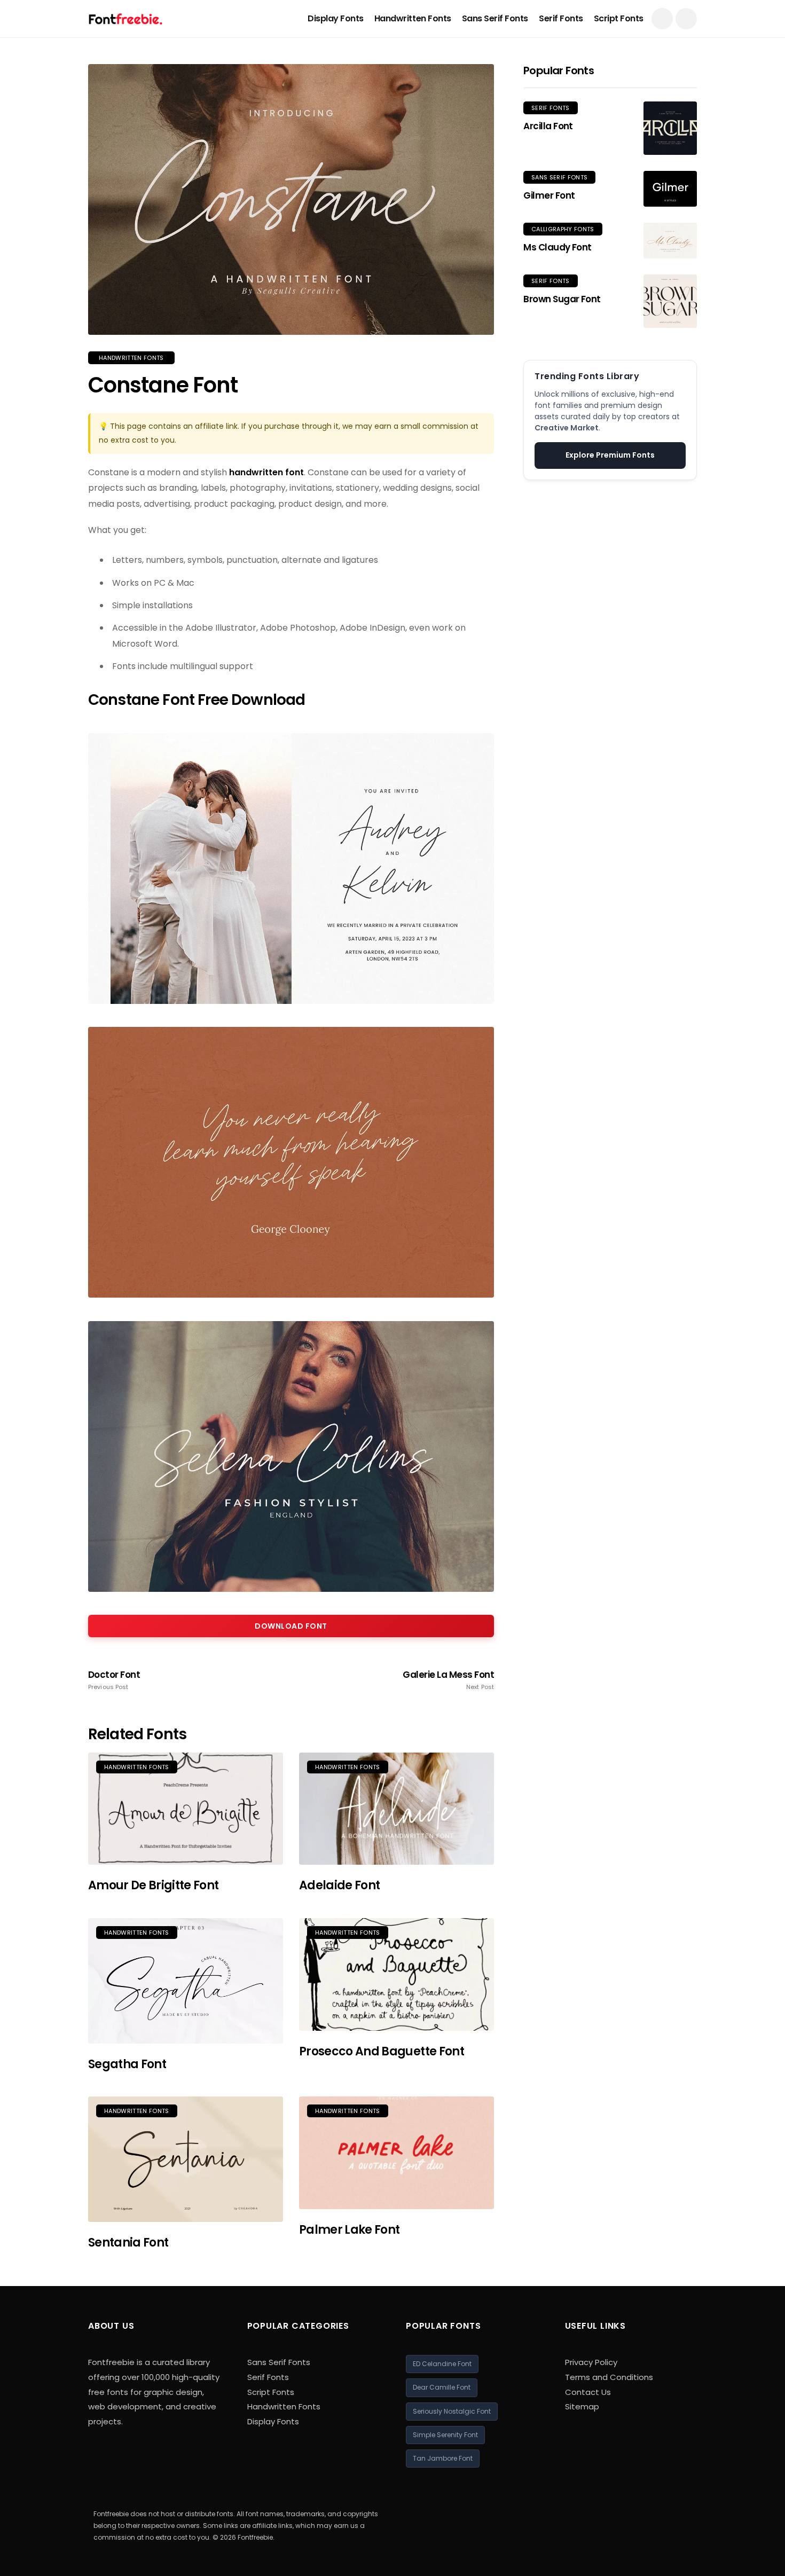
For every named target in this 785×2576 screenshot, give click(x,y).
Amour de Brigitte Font (153, 1885)
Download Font (291, 1626)
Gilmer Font (549, 195)
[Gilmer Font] (670, 189)
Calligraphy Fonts (563, 229)
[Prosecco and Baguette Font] (397, 1974)
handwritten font (266, 472)
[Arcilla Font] (670, 128)
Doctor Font (114, 1680)
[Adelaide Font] (397, 1809)
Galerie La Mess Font (448, 1680)
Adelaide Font (339, 1885)
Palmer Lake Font (349, 2230)
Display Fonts (336, 18)
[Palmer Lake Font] (397, 2153)
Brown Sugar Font (562, 299)
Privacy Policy (591, 2362)
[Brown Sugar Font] (670, 301)
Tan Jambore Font (443, 2458)
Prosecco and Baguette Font (382, 2051)
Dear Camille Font (442, 2387)
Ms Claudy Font (558, 247)
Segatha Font (127, 2064)
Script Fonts (619, 18)
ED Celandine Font (442, 2364)
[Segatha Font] (186, 1981)
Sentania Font (128, 2243)
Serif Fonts (561, 18)
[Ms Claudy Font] (670, 241)
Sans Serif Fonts (495, 18)
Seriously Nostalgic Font (452, 2411)
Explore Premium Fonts (610, 455)
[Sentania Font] (186, 2159)
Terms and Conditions (609, 2377)
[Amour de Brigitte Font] (186, 1809)
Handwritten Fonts (413, 18)
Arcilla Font (548, 126)
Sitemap (582, 2406)
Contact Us (588, 2392)
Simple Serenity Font (445, 2435)
